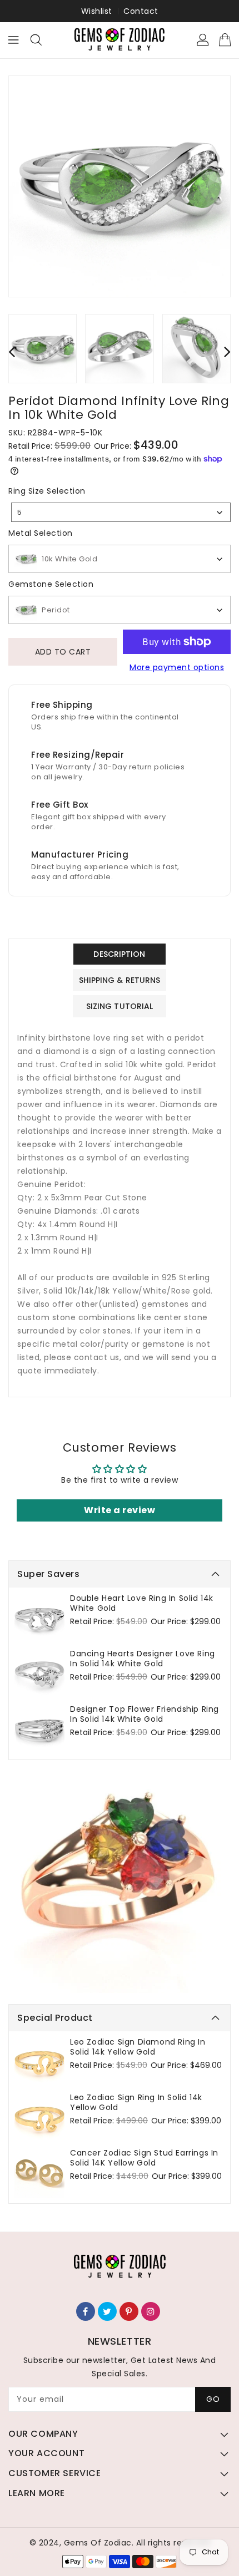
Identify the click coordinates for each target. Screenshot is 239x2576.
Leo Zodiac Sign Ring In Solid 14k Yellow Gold (136, 2102)
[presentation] (12, 351)
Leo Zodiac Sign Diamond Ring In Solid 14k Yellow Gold (138, 2047)
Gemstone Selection (51, 584)
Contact (141, 11)
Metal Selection (41, 533)
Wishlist (97, 11)
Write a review (120, 1510)
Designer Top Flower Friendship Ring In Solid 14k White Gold (145, 1714)
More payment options (177, 667)
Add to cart (63, 652)
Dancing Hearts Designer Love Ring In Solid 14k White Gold (143, 1659)
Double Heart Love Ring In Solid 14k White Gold (142, 1603)
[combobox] (121, 512)
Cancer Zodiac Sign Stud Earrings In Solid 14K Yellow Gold (144, 2158)
